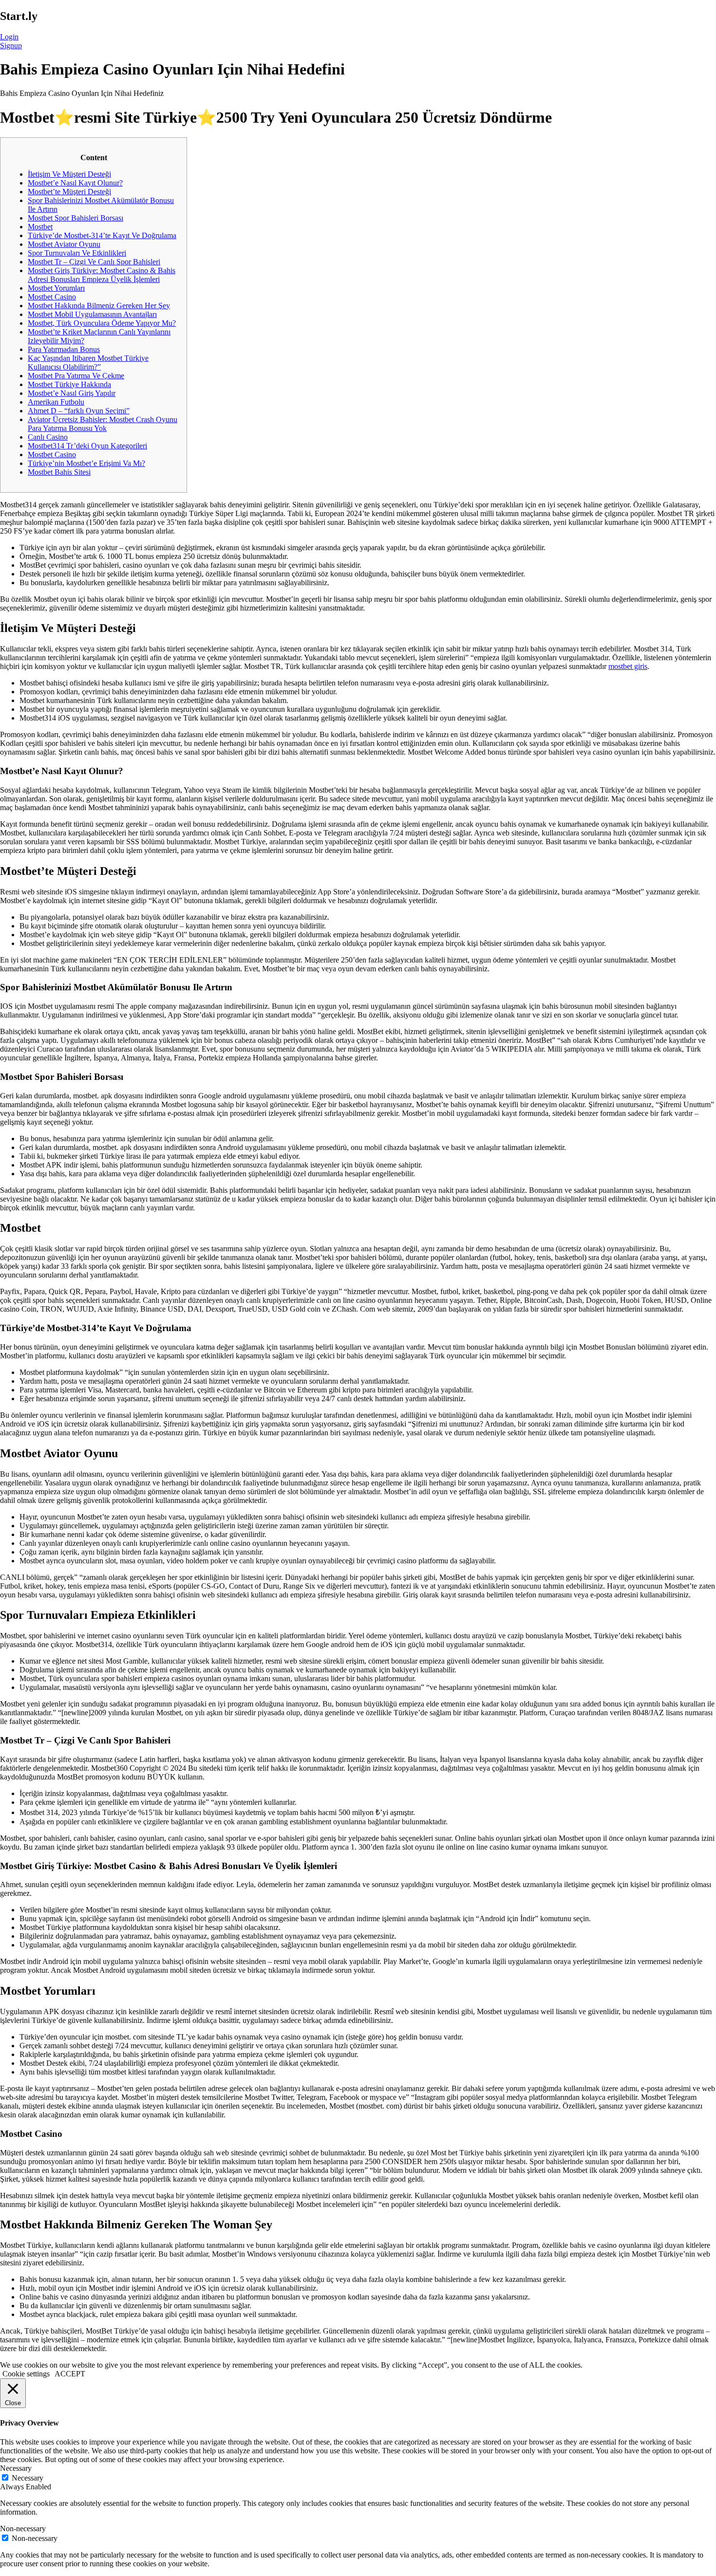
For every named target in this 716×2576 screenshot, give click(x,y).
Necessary (28, 2478)
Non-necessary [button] (23, 2529)
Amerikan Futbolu (56, 402)
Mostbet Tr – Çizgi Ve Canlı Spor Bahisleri (94, 262)
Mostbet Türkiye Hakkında (69, 384)
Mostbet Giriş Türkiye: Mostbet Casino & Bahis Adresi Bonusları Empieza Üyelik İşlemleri (102, 275)
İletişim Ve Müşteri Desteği (69, 174)
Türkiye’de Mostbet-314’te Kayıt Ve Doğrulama (102, 235)
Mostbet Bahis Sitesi (59, 472)
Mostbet (40, 227)
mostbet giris (628, 666)
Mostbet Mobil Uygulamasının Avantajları (92, 314)
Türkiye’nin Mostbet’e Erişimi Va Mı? (86, 463)
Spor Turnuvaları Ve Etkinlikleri (77, 253)
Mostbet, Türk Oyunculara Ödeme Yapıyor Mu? (102, 323)
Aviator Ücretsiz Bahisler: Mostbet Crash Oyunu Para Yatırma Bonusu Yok (103, 424)
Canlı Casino (48, 437)
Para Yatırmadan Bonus (64, 349)
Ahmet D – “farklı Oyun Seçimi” (79, 411)
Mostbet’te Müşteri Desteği (69, 192)
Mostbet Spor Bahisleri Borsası (75, 218)
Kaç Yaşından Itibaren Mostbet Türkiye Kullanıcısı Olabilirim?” (88, 362)
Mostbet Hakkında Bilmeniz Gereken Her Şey (99, 306)
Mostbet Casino (52, 297)
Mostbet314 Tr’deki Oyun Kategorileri (87, 446)
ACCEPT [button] (70, 2374)
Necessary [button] (16, 2468)
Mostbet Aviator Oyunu (64, 244)
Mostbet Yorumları (56, 288)
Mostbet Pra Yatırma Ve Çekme (76, 376)
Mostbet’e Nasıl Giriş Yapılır (72, 393)
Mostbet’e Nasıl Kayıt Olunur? (75, 183)
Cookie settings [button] (26, 2374)
